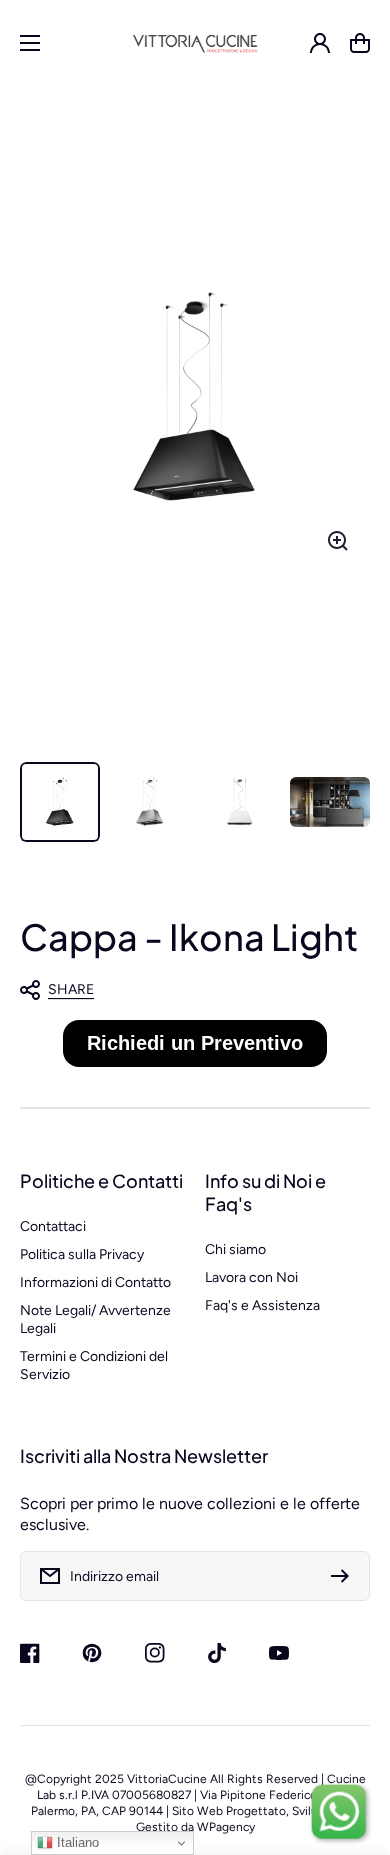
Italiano (76, 1842)
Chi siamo (235, 1249)
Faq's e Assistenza (262, 1305)
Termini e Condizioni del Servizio (94, 1365)
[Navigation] (30, 43)
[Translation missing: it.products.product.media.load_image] (60, 802)
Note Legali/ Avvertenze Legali (95, 1319)
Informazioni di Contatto (95, 1282)
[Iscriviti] (345, 1576)
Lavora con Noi (251, 1277)
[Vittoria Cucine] (195, 42)
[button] (185, 990)
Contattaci (53, 1226)
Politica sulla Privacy (82, 1254)
